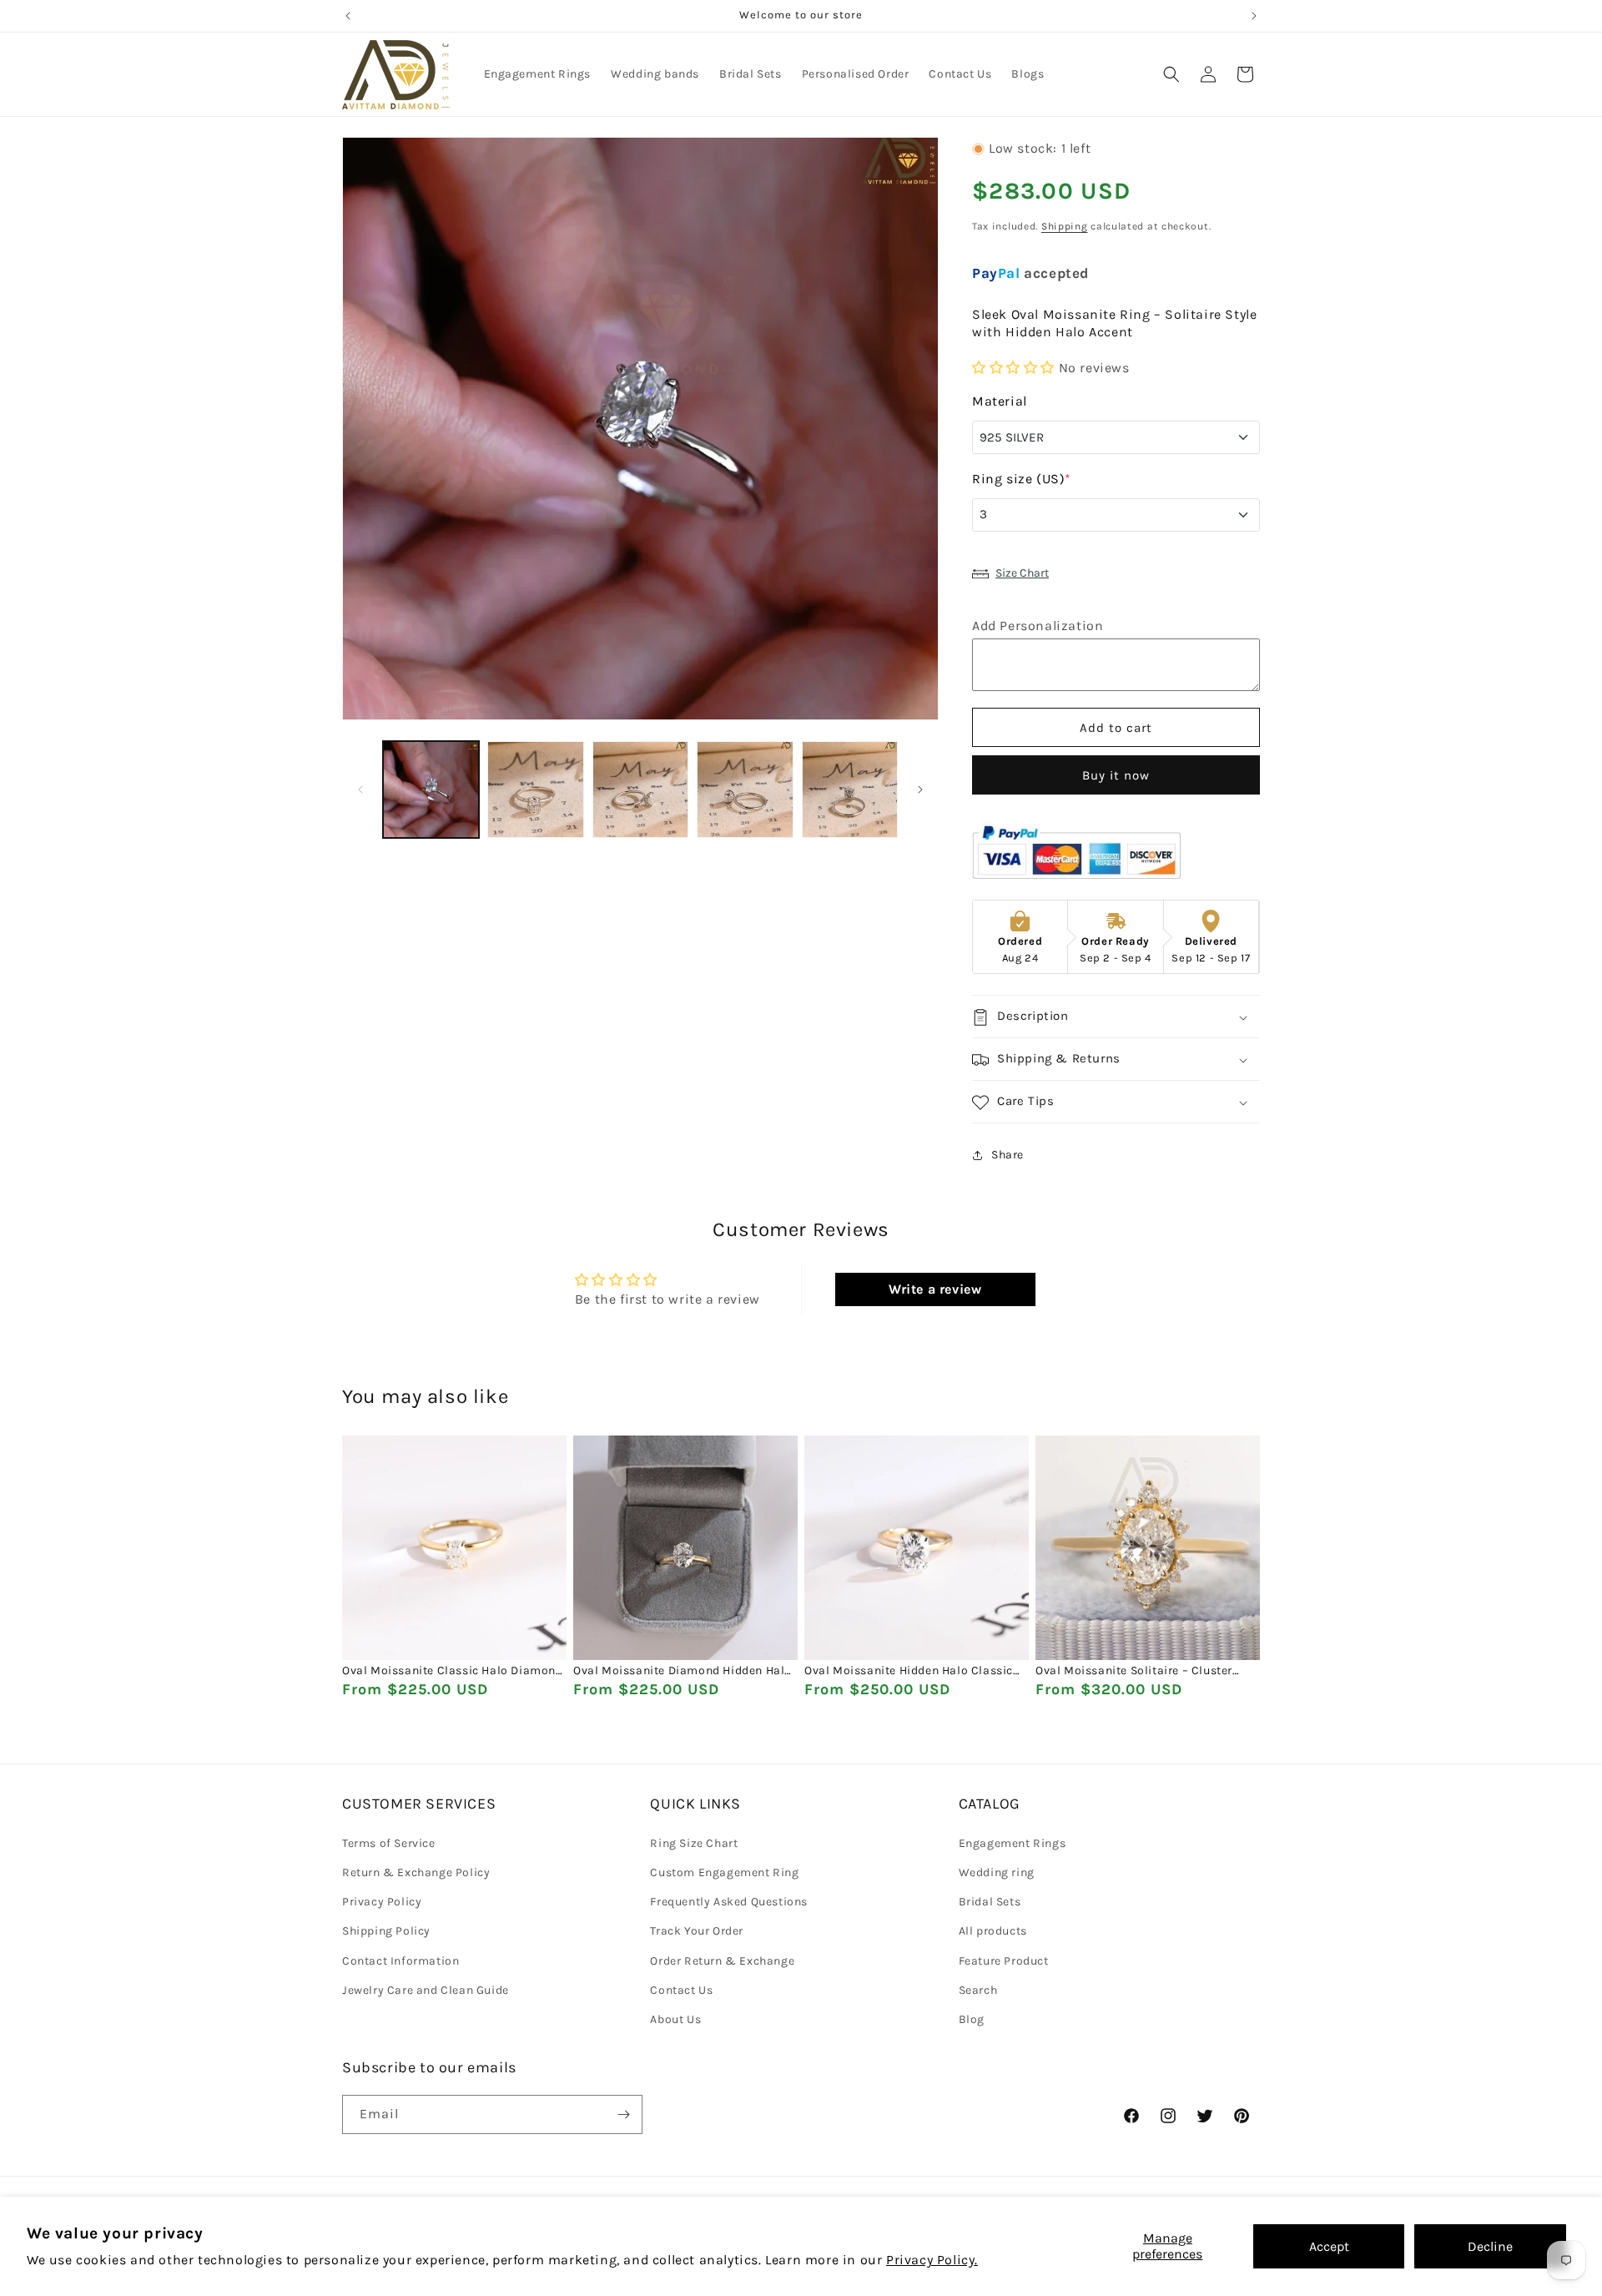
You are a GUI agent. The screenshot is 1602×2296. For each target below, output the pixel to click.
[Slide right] (920, 790)
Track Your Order (697, 1931)
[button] (1171, 74)
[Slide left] (360, 790)
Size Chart (1022, 573)
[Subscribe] (623, 2114)
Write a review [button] (935, 1288)
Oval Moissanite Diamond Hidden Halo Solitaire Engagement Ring (683, 1672)
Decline (1490, 2246)
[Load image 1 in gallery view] (431, 789)
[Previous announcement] (348, 16)
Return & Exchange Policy (416, 1872)
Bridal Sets (990, 1901)
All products (993, 1931)
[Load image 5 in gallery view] (850, 789)
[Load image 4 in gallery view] (745, 789)
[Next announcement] (1254, 16)
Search (978, 1989)
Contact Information (400, 1960)
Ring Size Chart (694, 1842)
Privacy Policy (382, 1901)
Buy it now (1116, 776)
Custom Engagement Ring (724, 1872)
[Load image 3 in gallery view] (640, 789)
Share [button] (1008, 1155)
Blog (972, 2018)
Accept (1329, 2246)
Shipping (1065, 227)
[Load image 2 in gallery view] (535, 789)
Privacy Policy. (932, 2260)
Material (1000, 402)
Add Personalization (1038, 626)
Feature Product (1004, 1960)
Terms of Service (389, 1842)
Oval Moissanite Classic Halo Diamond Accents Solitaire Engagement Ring (453, 1672)
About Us (675, 2018)
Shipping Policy (386, 1931)
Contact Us (681, 1989)
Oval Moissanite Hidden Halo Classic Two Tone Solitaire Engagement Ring (909, 1672)
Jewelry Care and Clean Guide (426, 1989)
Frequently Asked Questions (729, 1901)
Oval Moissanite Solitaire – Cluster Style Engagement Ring (1134, 1672)
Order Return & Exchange (722, 1960)
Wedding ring (997, 1872)
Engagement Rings (1013, 1842)
